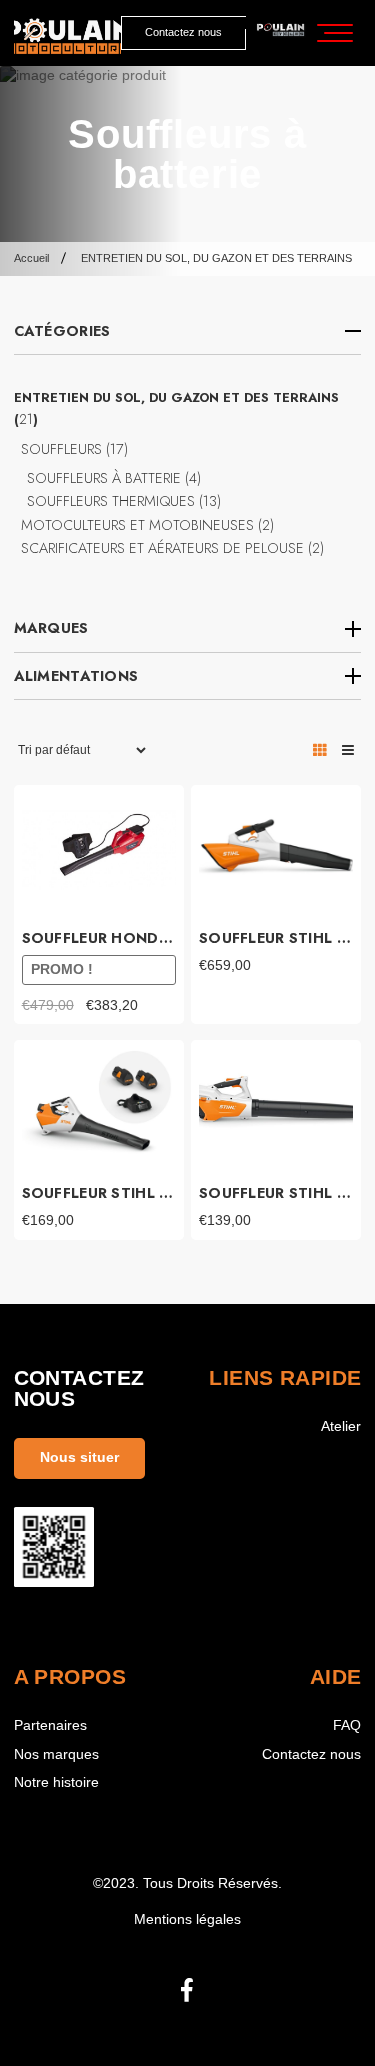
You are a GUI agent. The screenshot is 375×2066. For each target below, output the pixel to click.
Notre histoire (56, 1782)
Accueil (31, 258)
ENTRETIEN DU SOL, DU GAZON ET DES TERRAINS (216, 258)
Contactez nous (183, 32)
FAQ (347, 1725)
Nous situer (79, 1457)
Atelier (341, 1426)
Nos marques (56, 1754)
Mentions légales (187, 1919)
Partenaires (50, 1725)
